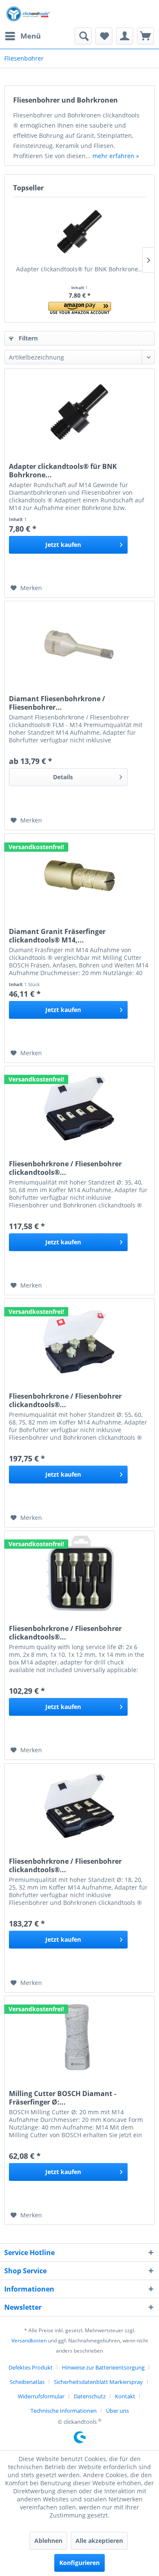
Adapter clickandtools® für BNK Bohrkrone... (80, 269)
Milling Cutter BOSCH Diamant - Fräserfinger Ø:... (63, 2098)
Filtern (27, 338)
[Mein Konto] (125, 36)
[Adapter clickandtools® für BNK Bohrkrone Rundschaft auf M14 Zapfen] (79, 231)
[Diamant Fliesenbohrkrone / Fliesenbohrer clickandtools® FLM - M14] (79, 644)
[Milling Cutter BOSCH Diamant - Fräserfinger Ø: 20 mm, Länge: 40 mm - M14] (79, 2038)
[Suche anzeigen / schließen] (83, 36)
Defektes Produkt (31, 2367)
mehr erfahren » (116, 156)
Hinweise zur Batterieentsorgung (103, 2367)
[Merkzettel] (104, 36)
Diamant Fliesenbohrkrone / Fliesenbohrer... (57, 703)
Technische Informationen (64, 2411)
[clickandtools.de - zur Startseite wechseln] (28, 14)
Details (63, 777)
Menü (31, 36)
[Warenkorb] (145, 36)
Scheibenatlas (27, 2382)
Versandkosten (29, 2340)
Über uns (117, 2411)
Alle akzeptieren (99, 2541)
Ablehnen (48, 2541)
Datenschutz (90, 2396)
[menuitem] (22, 36)
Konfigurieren (79, 2563)
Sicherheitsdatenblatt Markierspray (98, 2382)
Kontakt (125, 2396)
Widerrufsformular (41, 2396)
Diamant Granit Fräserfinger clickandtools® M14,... (57, 936)
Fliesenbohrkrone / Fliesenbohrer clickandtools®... (65, 1168)
